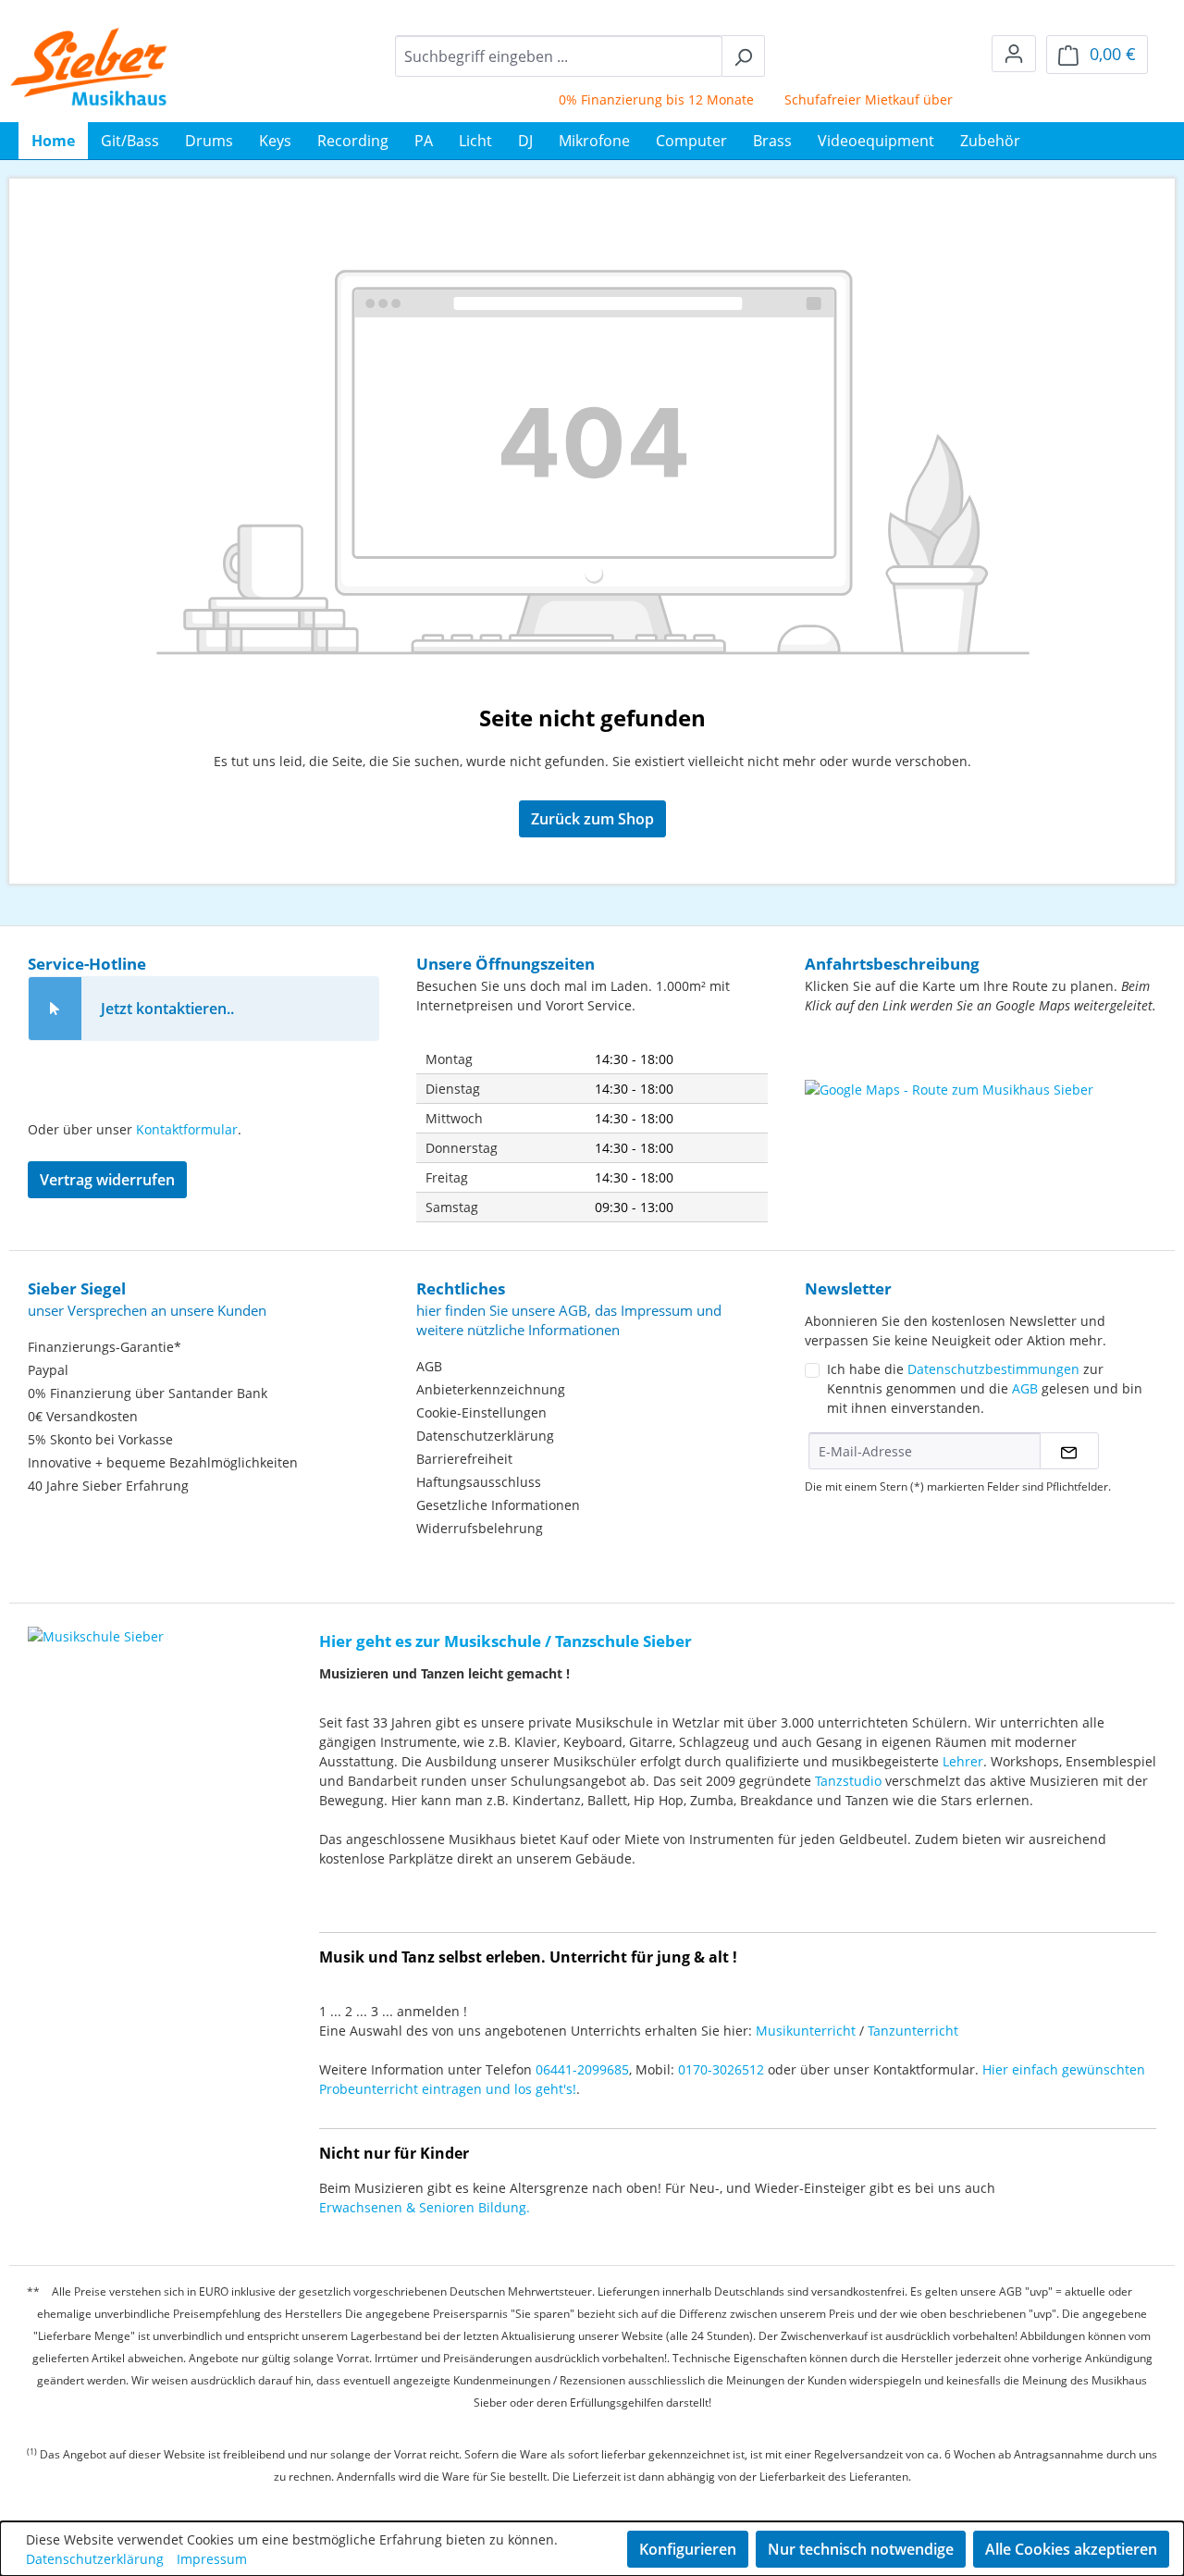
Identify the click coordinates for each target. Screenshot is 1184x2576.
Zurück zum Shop (592, 819)
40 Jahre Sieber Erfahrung (108, 1486)
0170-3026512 (721, 2069)
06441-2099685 (582, 2069)
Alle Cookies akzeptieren (1071, 2549)
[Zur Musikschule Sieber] (96, 1623)
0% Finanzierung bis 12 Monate (632, 99)
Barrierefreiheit (464, 1459)
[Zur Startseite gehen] (89, 67)
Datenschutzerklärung (485, 1436)
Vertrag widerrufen (107, 1180)
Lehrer (963, 1761)
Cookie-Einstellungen (481, 1412)
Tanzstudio (848, 1781)
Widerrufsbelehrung (480, 1528)
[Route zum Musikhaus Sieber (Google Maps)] (980, 1126)
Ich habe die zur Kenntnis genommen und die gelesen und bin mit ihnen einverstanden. (985, 1388)
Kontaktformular (187, 1129)
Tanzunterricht (913, 2031)
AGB (429, 1366)
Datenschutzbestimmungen (993, 1369)
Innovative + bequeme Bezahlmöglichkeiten (163, 1462)
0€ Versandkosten (83, 1416)
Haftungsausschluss (479, 1482)
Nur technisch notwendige (861, 2549)
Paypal (48, 1370)
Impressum (212, 2559)
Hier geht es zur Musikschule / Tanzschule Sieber (506, 1641)
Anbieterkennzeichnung (491, 1389)
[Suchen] (743, 56)
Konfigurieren (688, 2549)
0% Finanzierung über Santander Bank (148, 1393)
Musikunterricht (806, 2031)
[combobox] (559, 56)
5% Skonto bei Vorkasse (100, 1439)
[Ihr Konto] (1014, 54)
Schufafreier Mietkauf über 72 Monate (879, 99)
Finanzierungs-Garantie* (105, 1347)
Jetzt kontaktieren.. (167, 1009)
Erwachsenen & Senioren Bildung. (425, 2207)
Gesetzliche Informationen (498, 1505)
